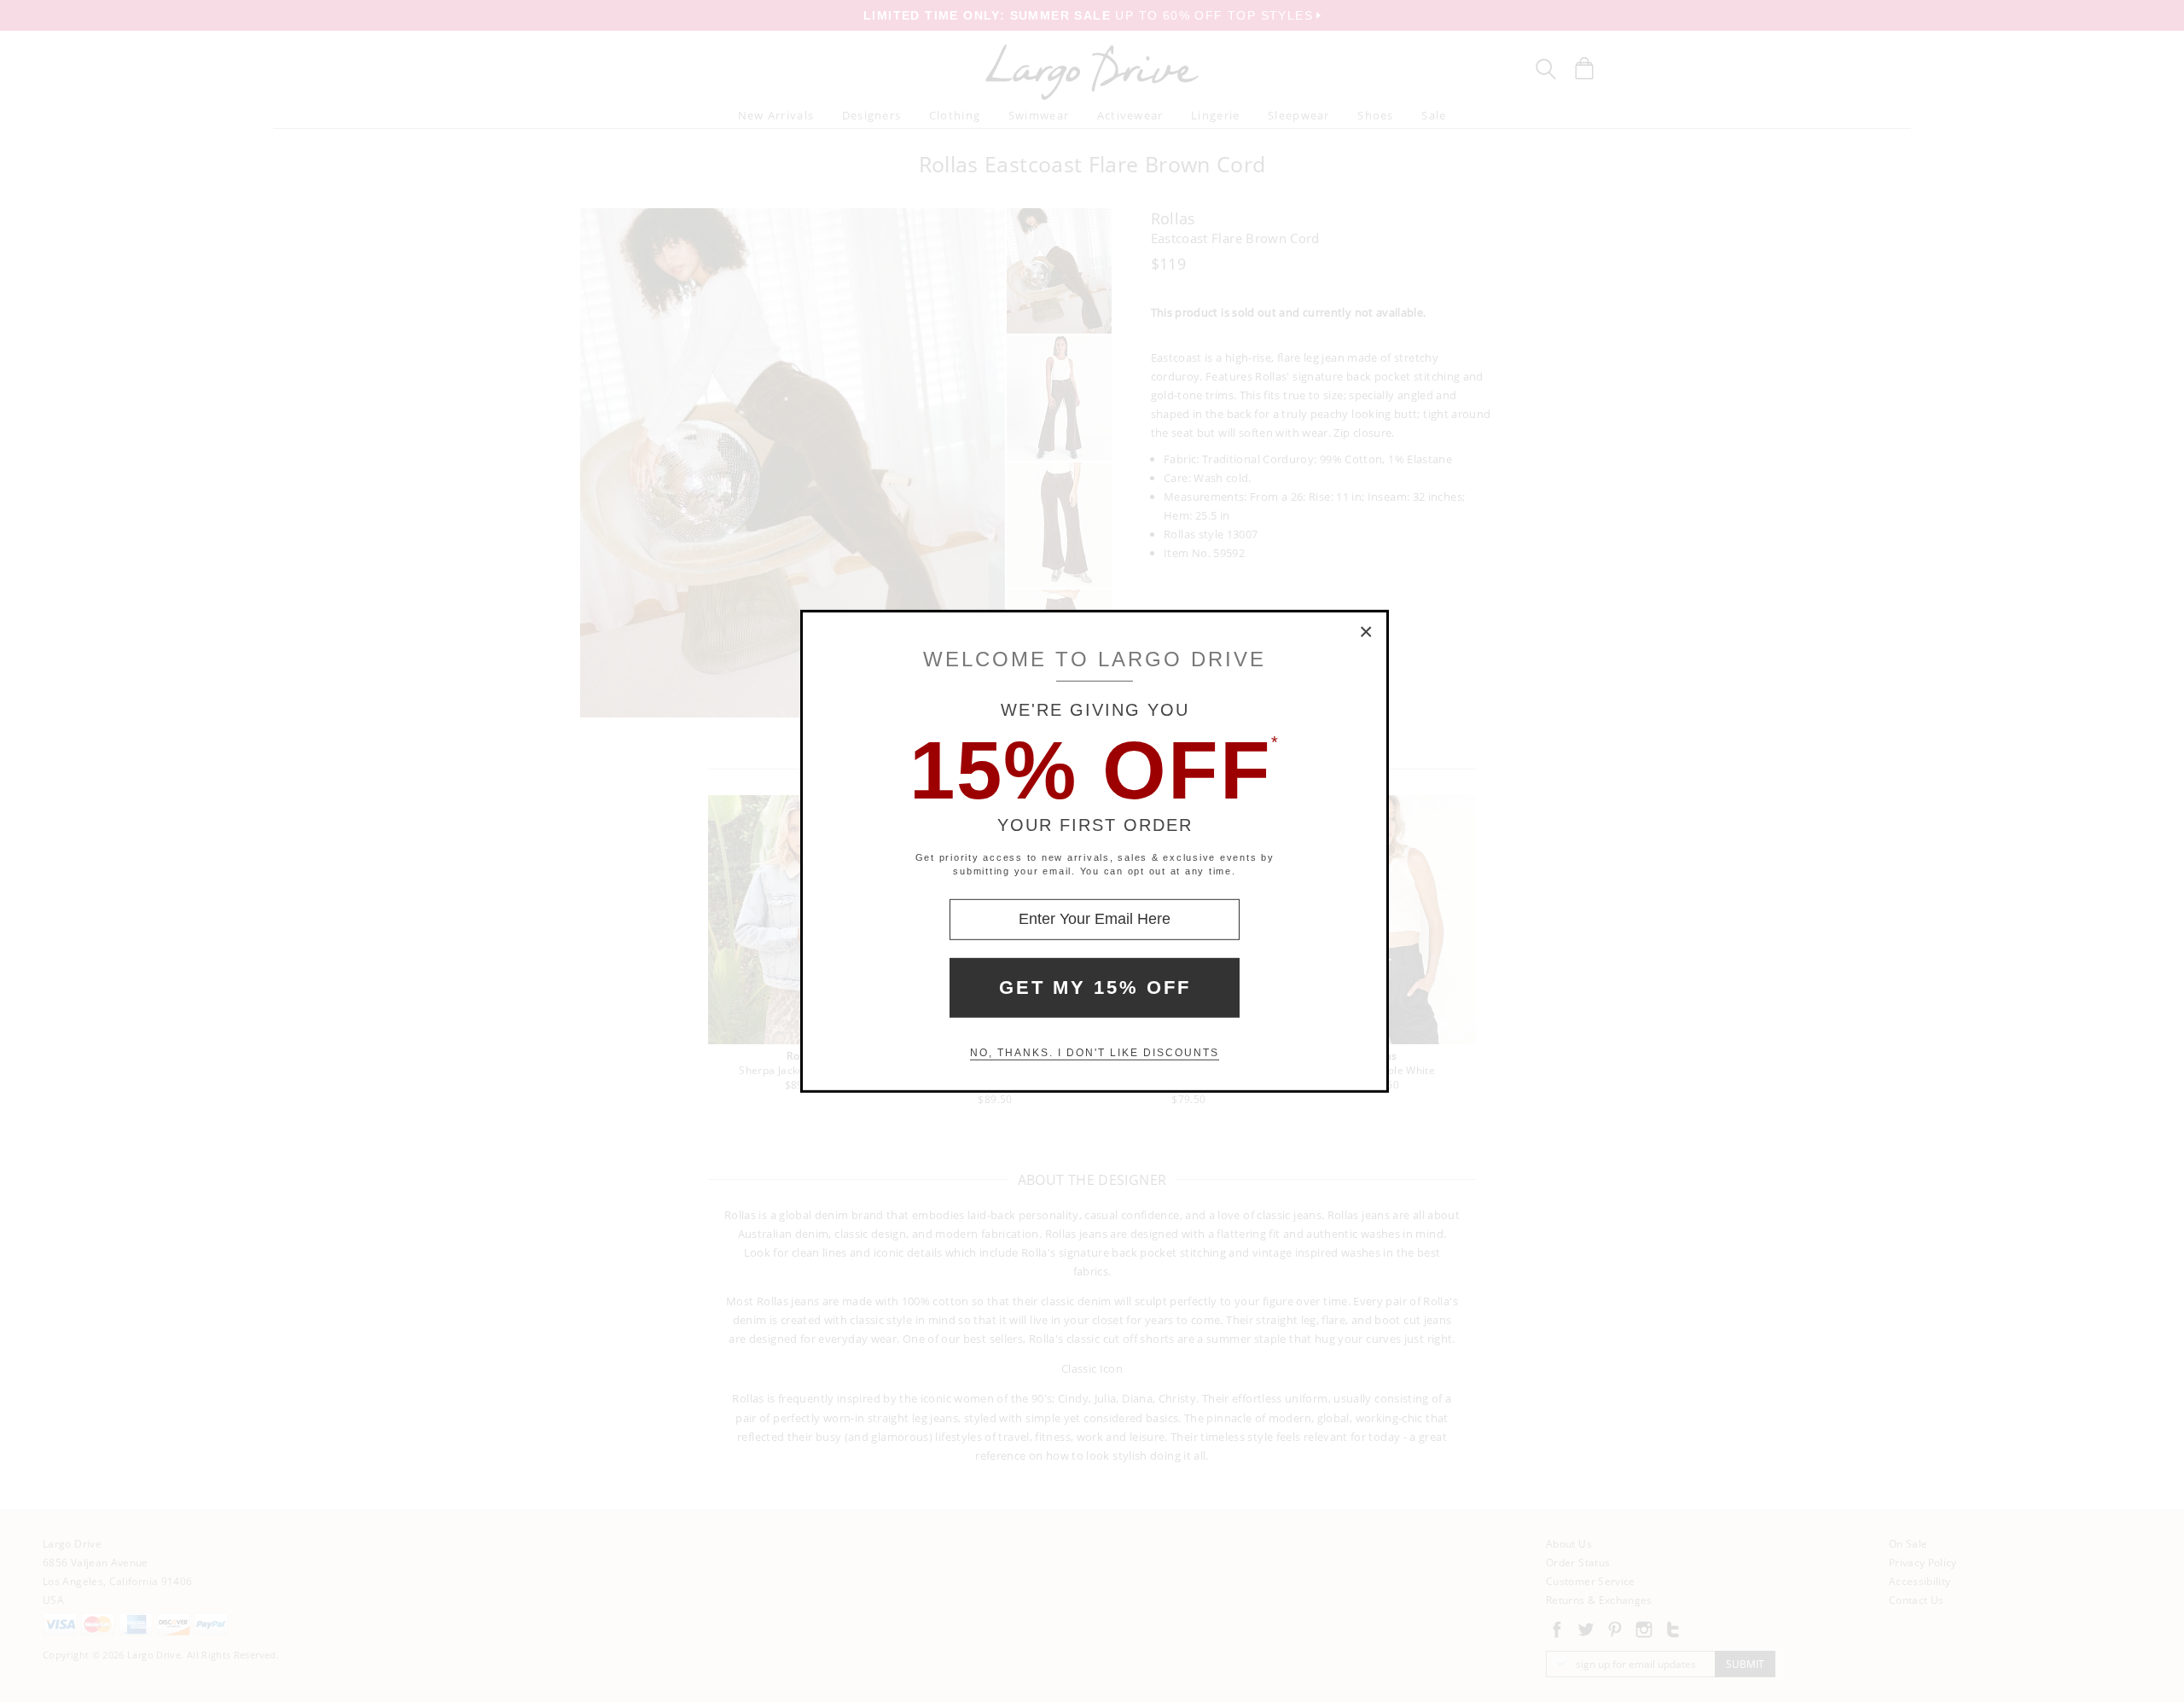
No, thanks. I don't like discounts (1095, 1053)
